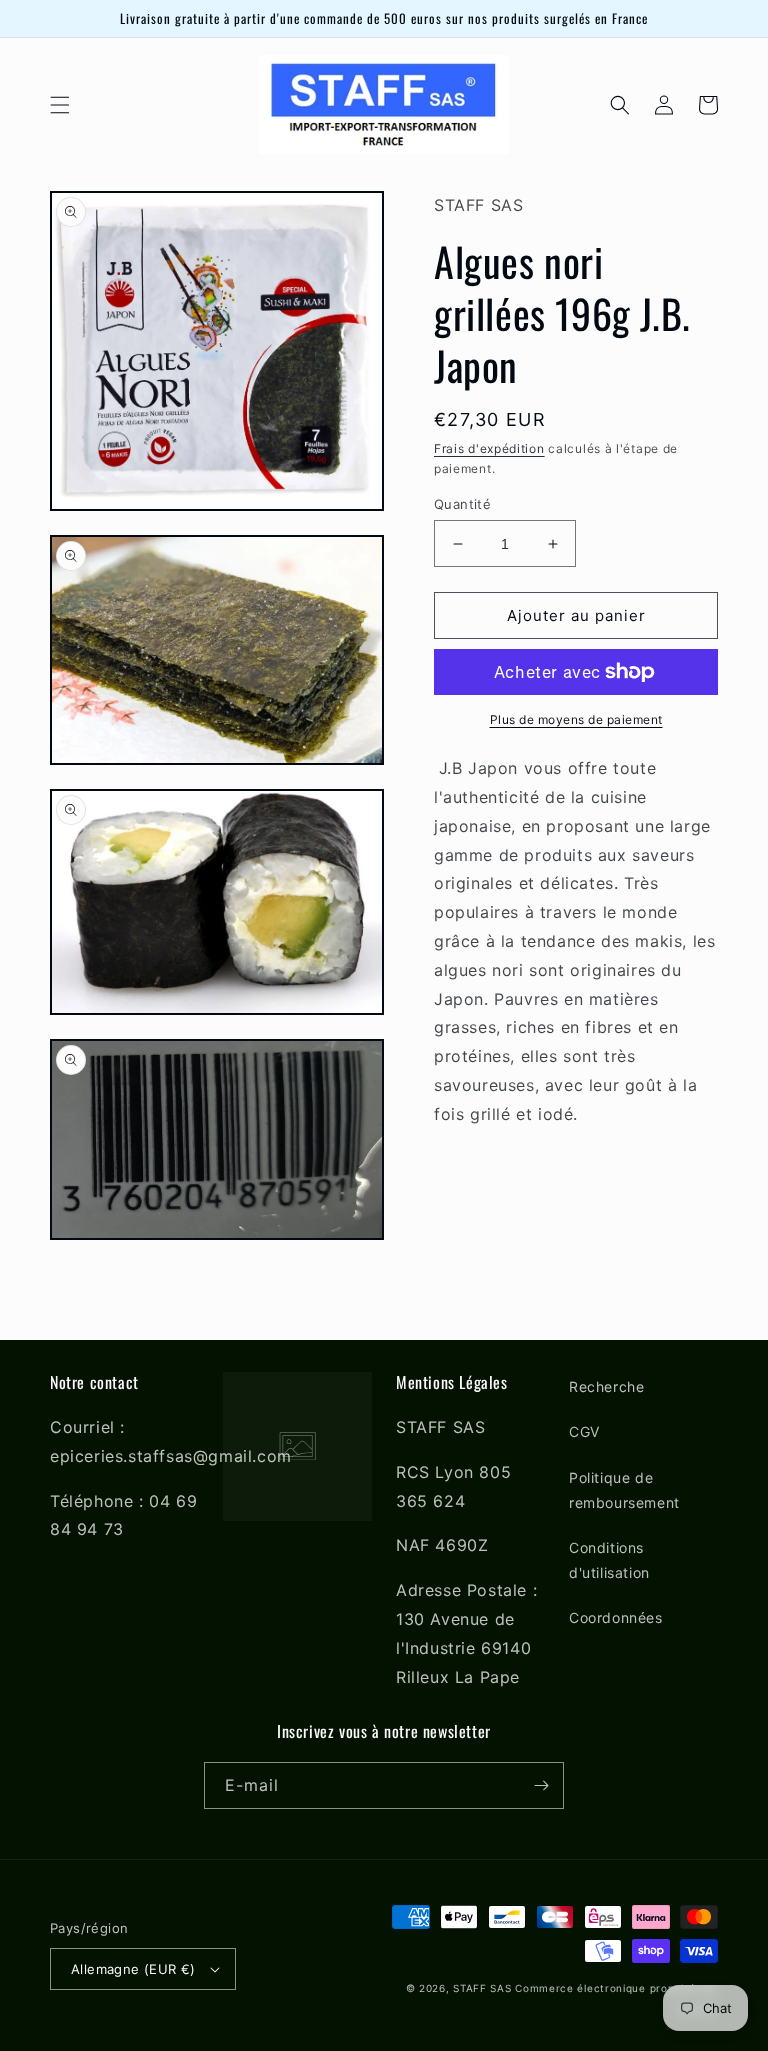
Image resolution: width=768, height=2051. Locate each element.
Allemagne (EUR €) (133, 1969)
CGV (584, 1431)
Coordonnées (616, 1617)
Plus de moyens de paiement (576, 719)
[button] (60, 105)
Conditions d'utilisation (609, 1560)
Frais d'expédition (489, 448)
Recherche (606, 1386)
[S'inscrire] (541, 1785)
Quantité (462, 504)
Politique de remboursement (624, 1490)
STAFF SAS (482, 1988)
